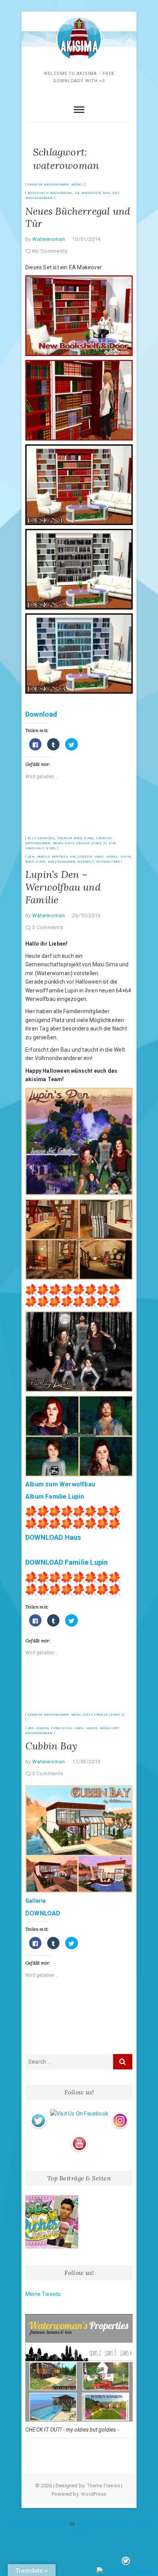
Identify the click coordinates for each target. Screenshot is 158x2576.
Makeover (91, 193)
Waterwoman (48, 239)
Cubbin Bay (51, 1746)
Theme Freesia (104, 2486)
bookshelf (38, 193)
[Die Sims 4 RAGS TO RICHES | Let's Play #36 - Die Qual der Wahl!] (52, 2222)
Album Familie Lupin (55, 1497)
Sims (51, 848)
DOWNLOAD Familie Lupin (67, 1562)
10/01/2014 (86, 239)
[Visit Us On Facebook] (79, 2114)
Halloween (81, 857)
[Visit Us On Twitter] (38, 2114)
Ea (77, 193)
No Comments (50, 251)
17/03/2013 (86, 1762)
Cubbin (43, 1728)
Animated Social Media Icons (37, 2524)
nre (106, 193)
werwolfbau (108, 862)
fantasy (60, 857)
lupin (126, 857)
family (44, 857)
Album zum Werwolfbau (60, 1484)
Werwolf (86, 862)
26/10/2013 (86, 915)
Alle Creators (41, 838)
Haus (99, 857)
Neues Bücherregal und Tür (78, 217)
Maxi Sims (35, 862)
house (112, 857)
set (116, 193)
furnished (61, 1728)
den (31, 857)
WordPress (94, 2494)
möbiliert (109, 1728)
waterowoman (39, 198)
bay (31, 1728)
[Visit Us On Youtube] (79, 2137)
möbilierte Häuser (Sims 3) (80, 843)
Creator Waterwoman (48, 185)
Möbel (77, 185)
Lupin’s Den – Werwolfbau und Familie (63, 887)
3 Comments (48, 927)
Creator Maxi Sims (76, 838)
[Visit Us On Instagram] (120, 2114)
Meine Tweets (43, 2294)
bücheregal (62, 193)
